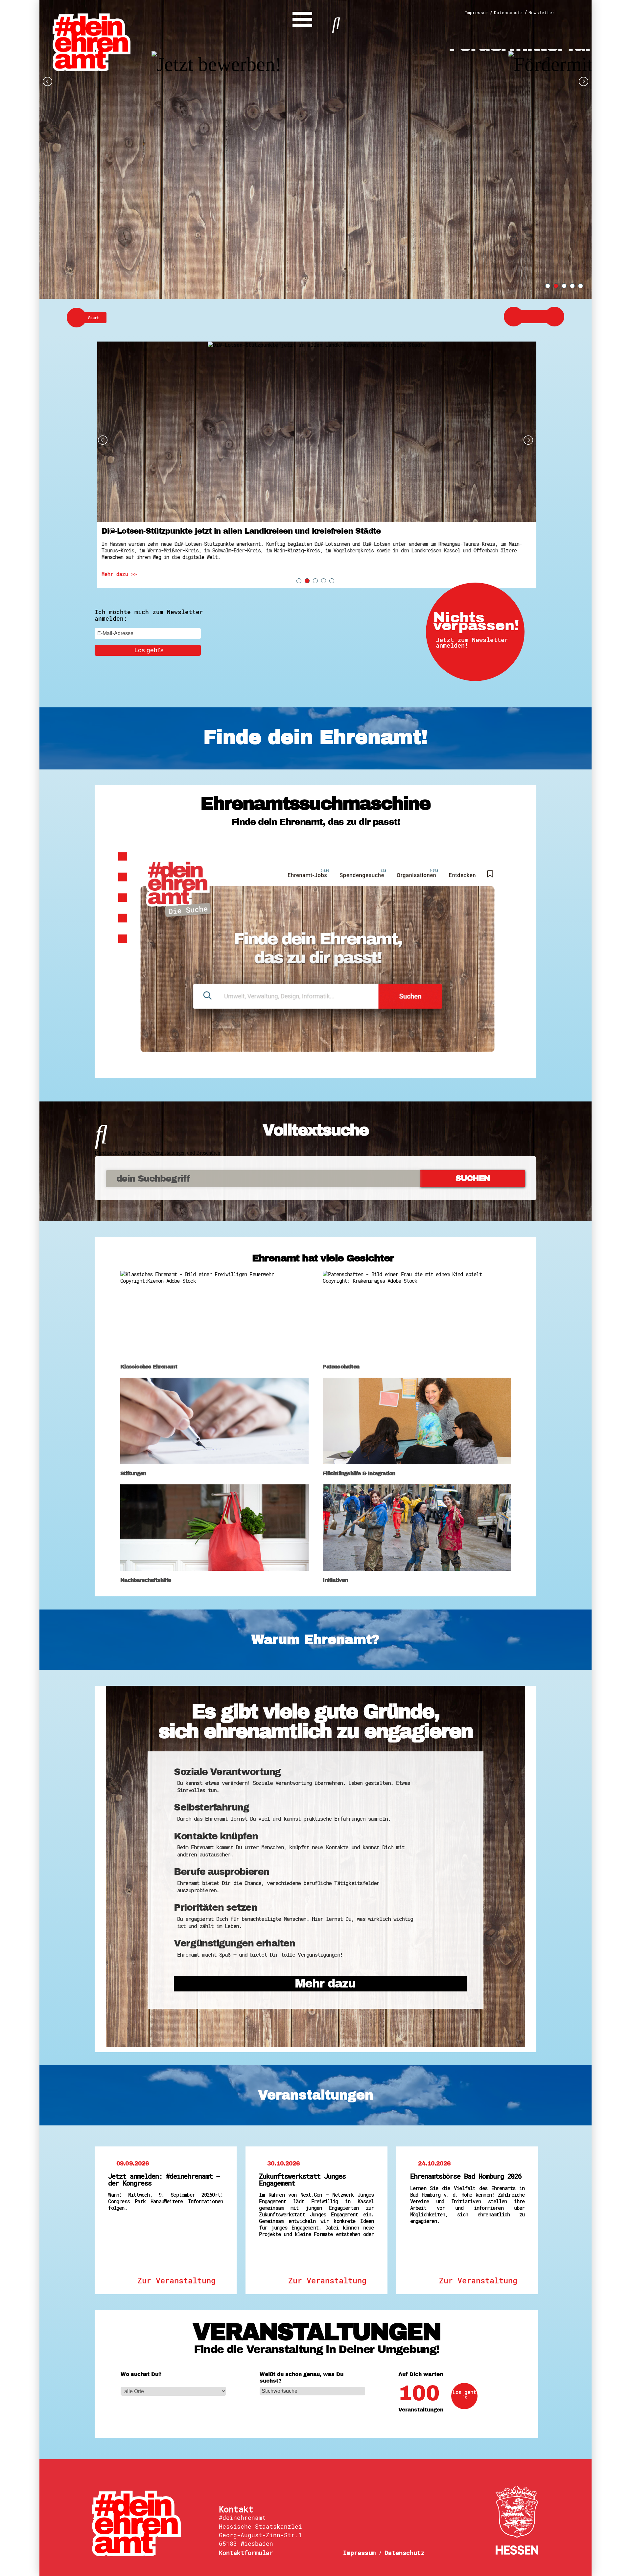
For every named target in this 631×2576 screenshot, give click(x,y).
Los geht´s (464, 2395)
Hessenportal (517, 2520)
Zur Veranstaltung (176, 2280)
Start (94, 318)
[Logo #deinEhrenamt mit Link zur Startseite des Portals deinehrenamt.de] (92, 42)
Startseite (150, 2523)
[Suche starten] (336, 22)
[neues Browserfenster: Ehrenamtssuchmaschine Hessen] (315, 954)
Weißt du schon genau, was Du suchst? (302, 2378)
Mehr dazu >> (117, 574)
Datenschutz (508, 13)
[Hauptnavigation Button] (302, 18)
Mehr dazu (325, 1984)
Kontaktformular (246, 2553)
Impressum (477, 13)
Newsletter (542, 13)
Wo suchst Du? (141, 2374)
